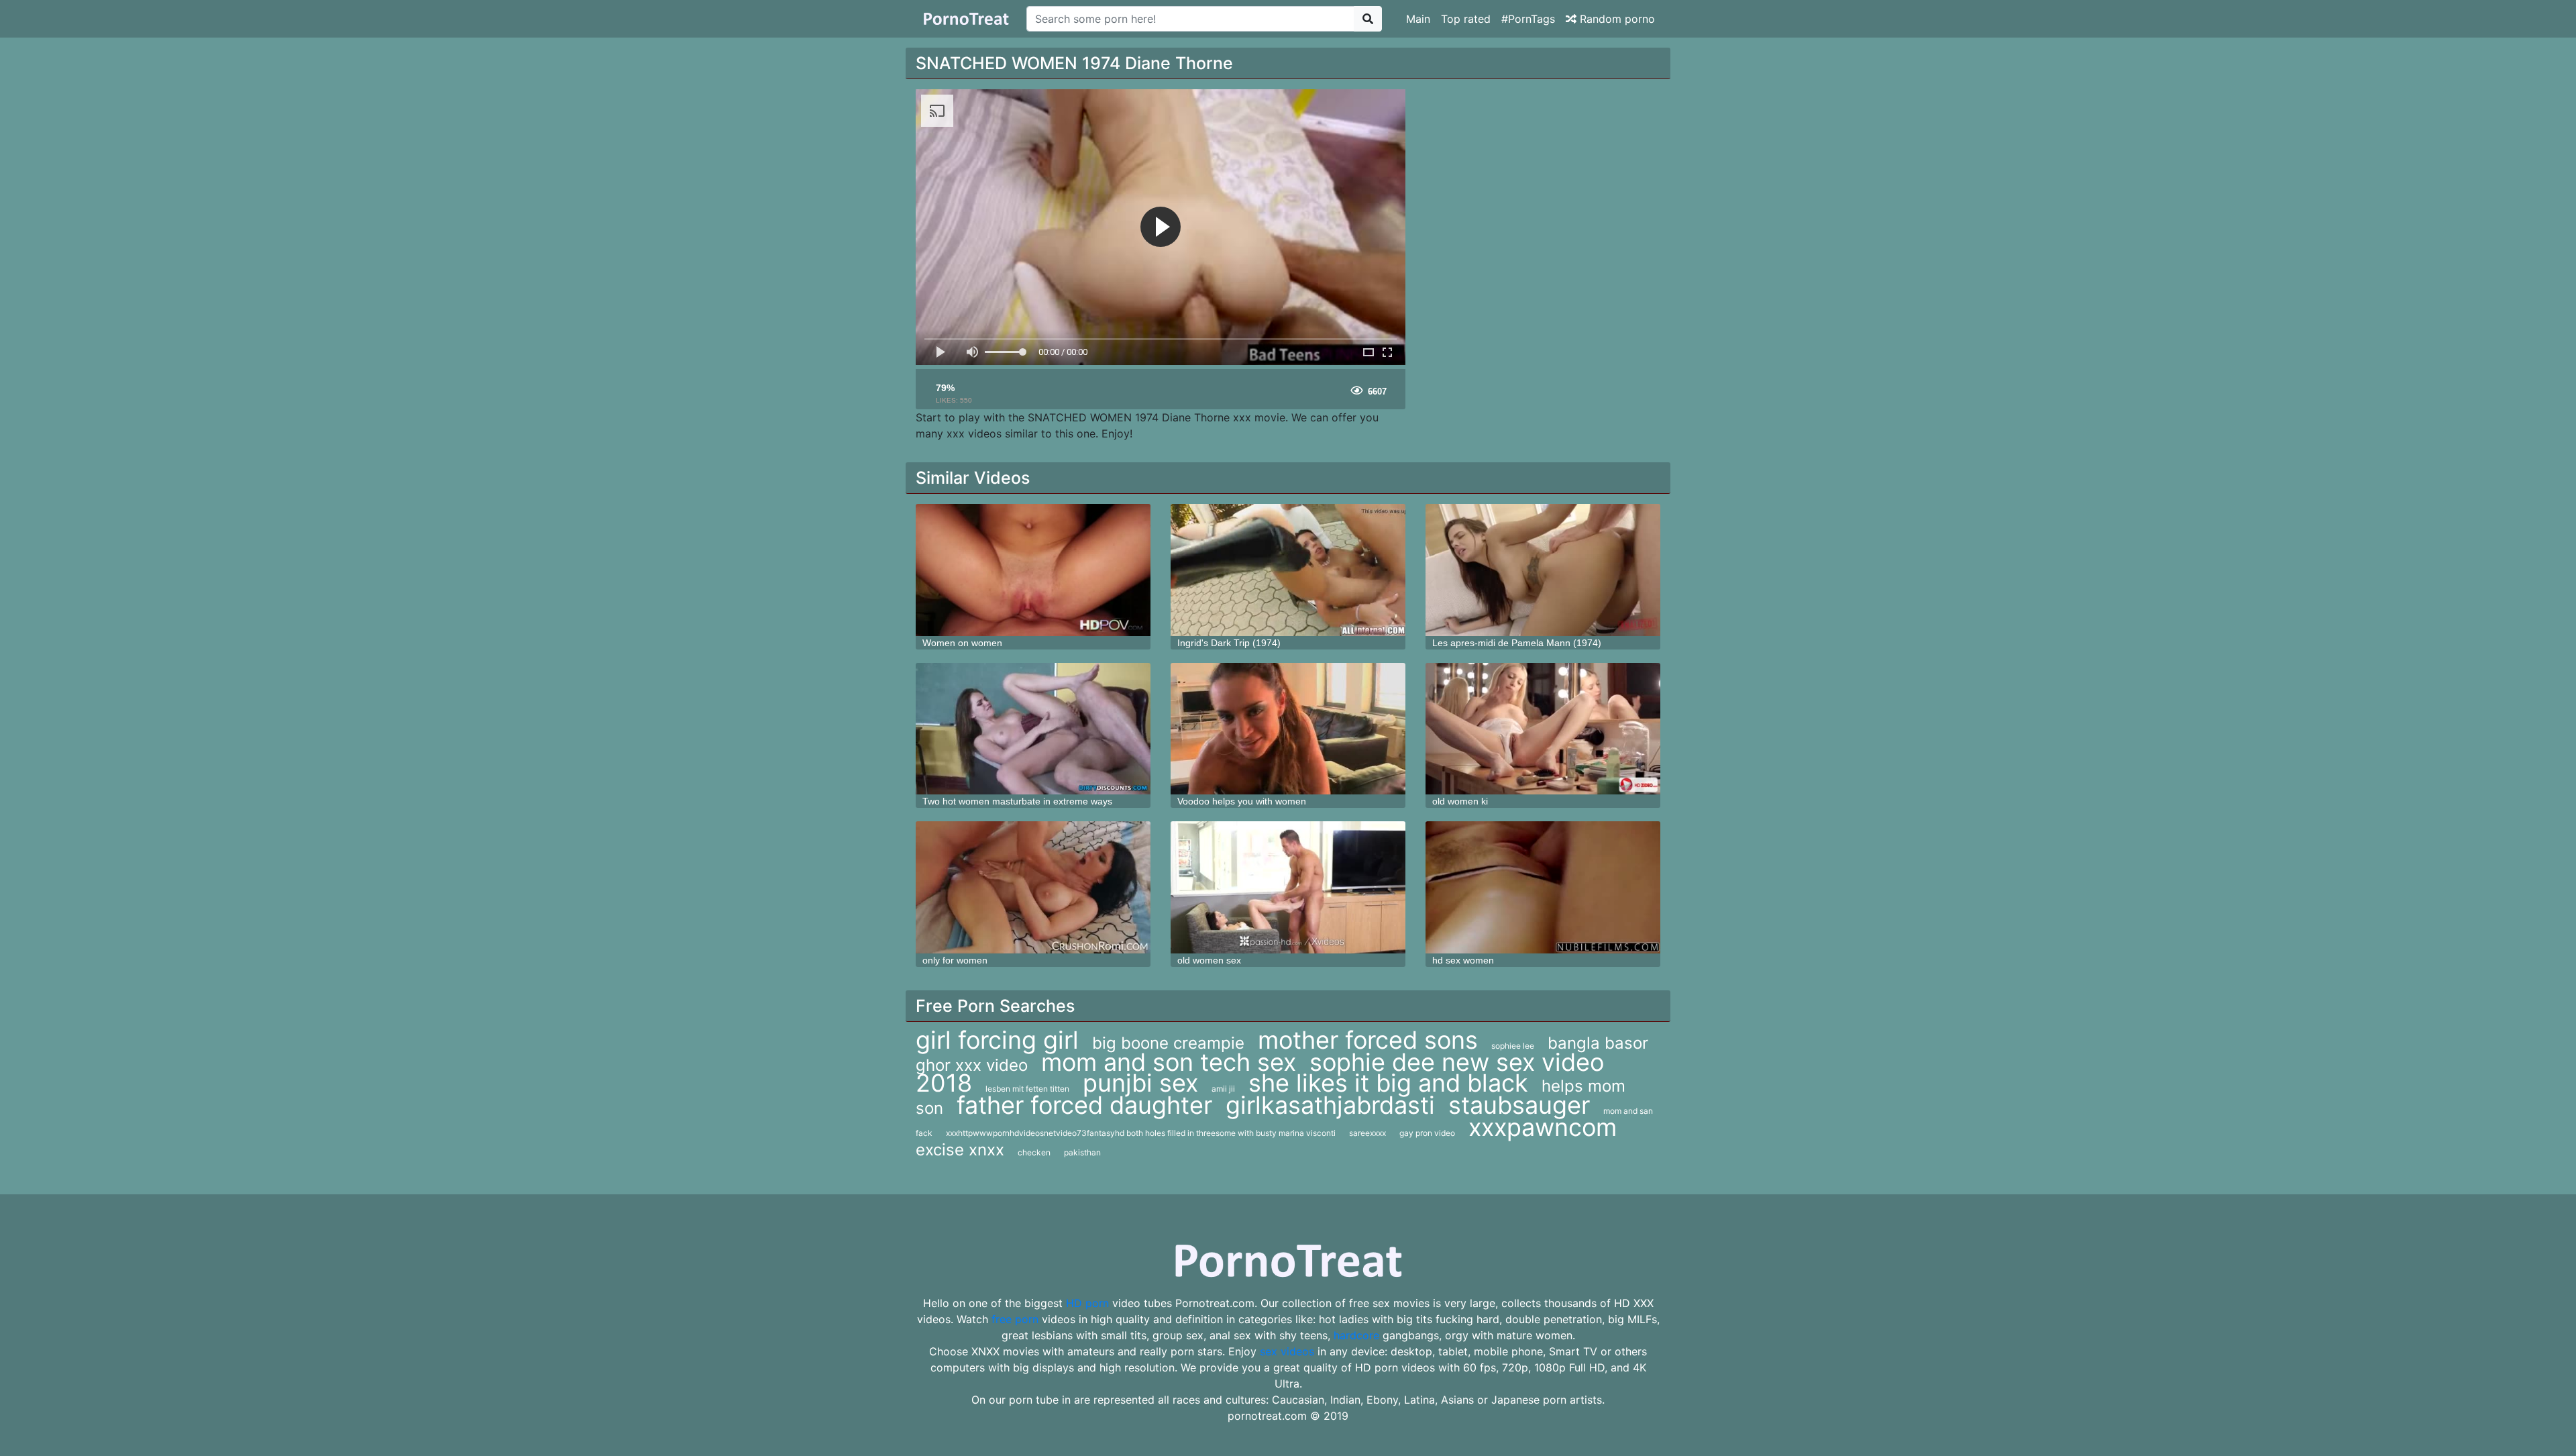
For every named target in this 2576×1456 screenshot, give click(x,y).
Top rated (1466, 19)
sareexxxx (1367, 1133)
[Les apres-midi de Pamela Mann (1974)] (1543, 570)
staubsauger (1519, 1105)
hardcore (1356, 1335)
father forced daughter (1084, 1105)
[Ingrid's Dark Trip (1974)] (1288, 570)
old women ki (1460, 801)
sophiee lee (1513, 1046)
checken (1034, 1152)
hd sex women (1463, 960)
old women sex (1209, 960)
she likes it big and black (1388, 1083)
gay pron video (1427, 1133)
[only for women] (1033, 887)
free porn (1015, 1319)
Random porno (1616, 19)
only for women (955, 960)
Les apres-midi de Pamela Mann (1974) (1517, 643)
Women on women (962, 643)
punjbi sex (1140, 1083)
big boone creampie (1168, 1043)
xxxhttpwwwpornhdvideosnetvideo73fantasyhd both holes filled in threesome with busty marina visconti (1141, 1133)
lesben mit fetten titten (1027, 1089)
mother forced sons (1368, 1040)
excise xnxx (960, 1150)
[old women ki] (1543, 729)
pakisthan (1082, 1152)
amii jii (1223, 1089)
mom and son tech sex (1169, 1062)
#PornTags (1528, 19)
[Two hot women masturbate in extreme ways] (1033, 729)
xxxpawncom (1543, 1127)
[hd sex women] (1543, 887)
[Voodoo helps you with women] (1288, 729)
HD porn (1087, 1303)
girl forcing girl (997, 1040)
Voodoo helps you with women (1242, 801)
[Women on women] (1033, 570)
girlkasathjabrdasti (1330, 1105)
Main (1418, 19)
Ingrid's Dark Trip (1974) (1229, 643)
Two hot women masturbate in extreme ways (1017, 801)
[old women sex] (1288, 887)
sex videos (1287, 1351)
